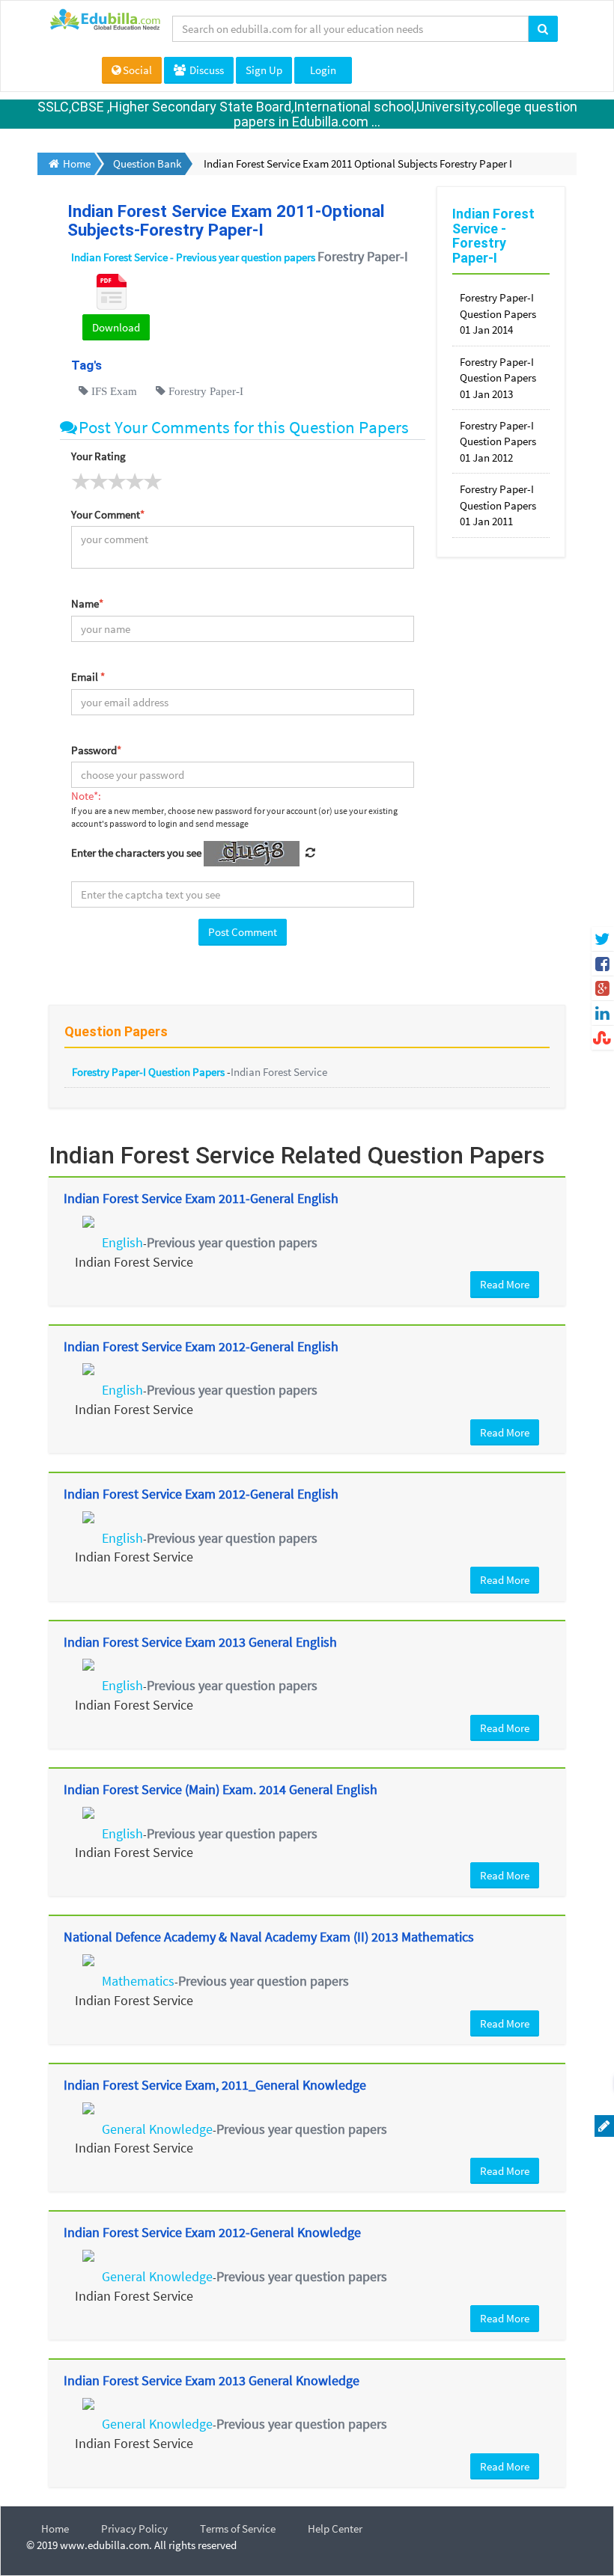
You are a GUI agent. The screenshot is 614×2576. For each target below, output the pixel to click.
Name (87, 603)
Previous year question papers (232, 1242)
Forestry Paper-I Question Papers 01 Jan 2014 (498, 313)
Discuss (206, 70)
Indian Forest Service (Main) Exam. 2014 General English (221, 1789)
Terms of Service (238, 2528)
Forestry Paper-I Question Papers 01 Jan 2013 (498, 378)
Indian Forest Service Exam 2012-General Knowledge (212, 2232)
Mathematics (138, 1981)
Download (116, 327)
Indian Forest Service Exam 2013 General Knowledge (212, 2380)
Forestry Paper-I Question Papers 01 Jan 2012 (498, 441)
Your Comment (108, 514)
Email (88, 677)
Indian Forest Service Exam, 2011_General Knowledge (215, 2085)
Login (323, 70)
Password (96, 750)
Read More (505, 1284)
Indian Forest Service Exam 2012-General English (201, 1346)
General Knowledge (157, 2129)
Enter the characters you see (136, 853)
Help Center (335, 2528)
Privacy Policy (134, 2528)
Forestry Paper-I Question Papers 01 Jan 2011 (498, 505)
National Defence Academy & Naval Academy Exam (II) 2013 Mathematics (269, 1937)
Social (137, 70)
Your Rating (98, 456)
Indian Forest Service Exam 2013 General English (200, 1642)
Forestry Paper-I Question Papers (149, 1072)
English (122, 1242)
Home (55, 2528)
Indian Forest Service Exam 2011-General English (201, 1198)
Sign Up (264, 70)
